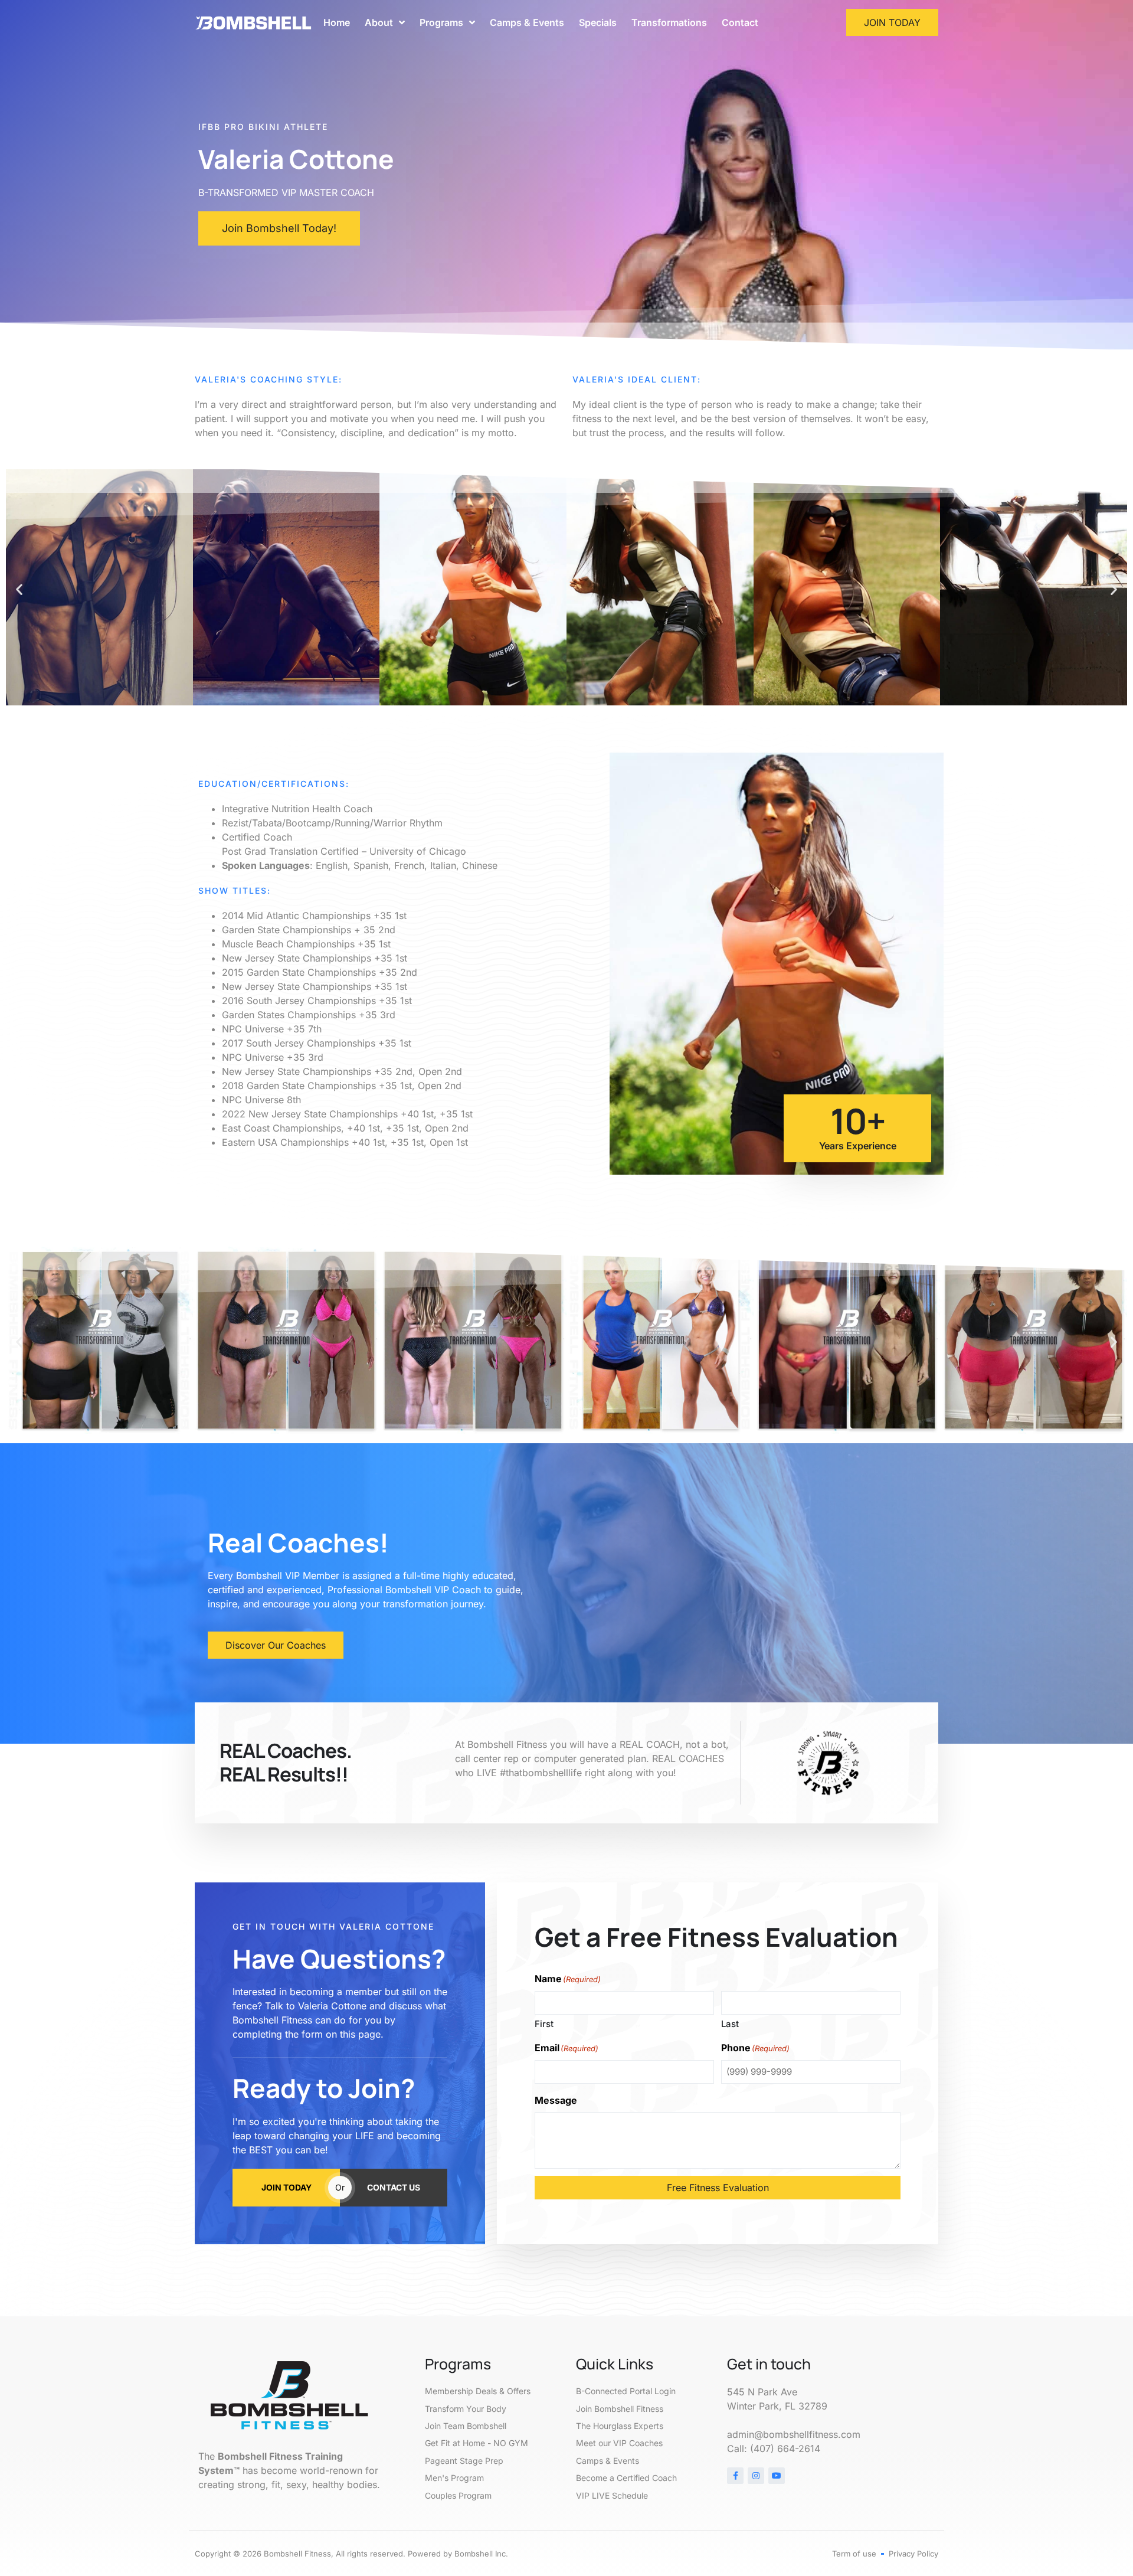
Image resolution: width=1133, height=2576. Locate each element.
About (379, 22)
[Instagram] (756, 2476)
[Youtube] (777, 2476)
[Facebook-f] (735, 2476)
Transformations (669, 22)
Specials (598, 22)
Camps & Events (527, 22)
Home (337, 22)
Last (730, 2024)
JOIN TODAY (286, 2187)
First (544, 2024)
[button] (19, 589)
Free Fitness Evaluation (718, 2188)
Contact (740, 22)
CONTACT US (394, 2187)
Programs (441, 22)
